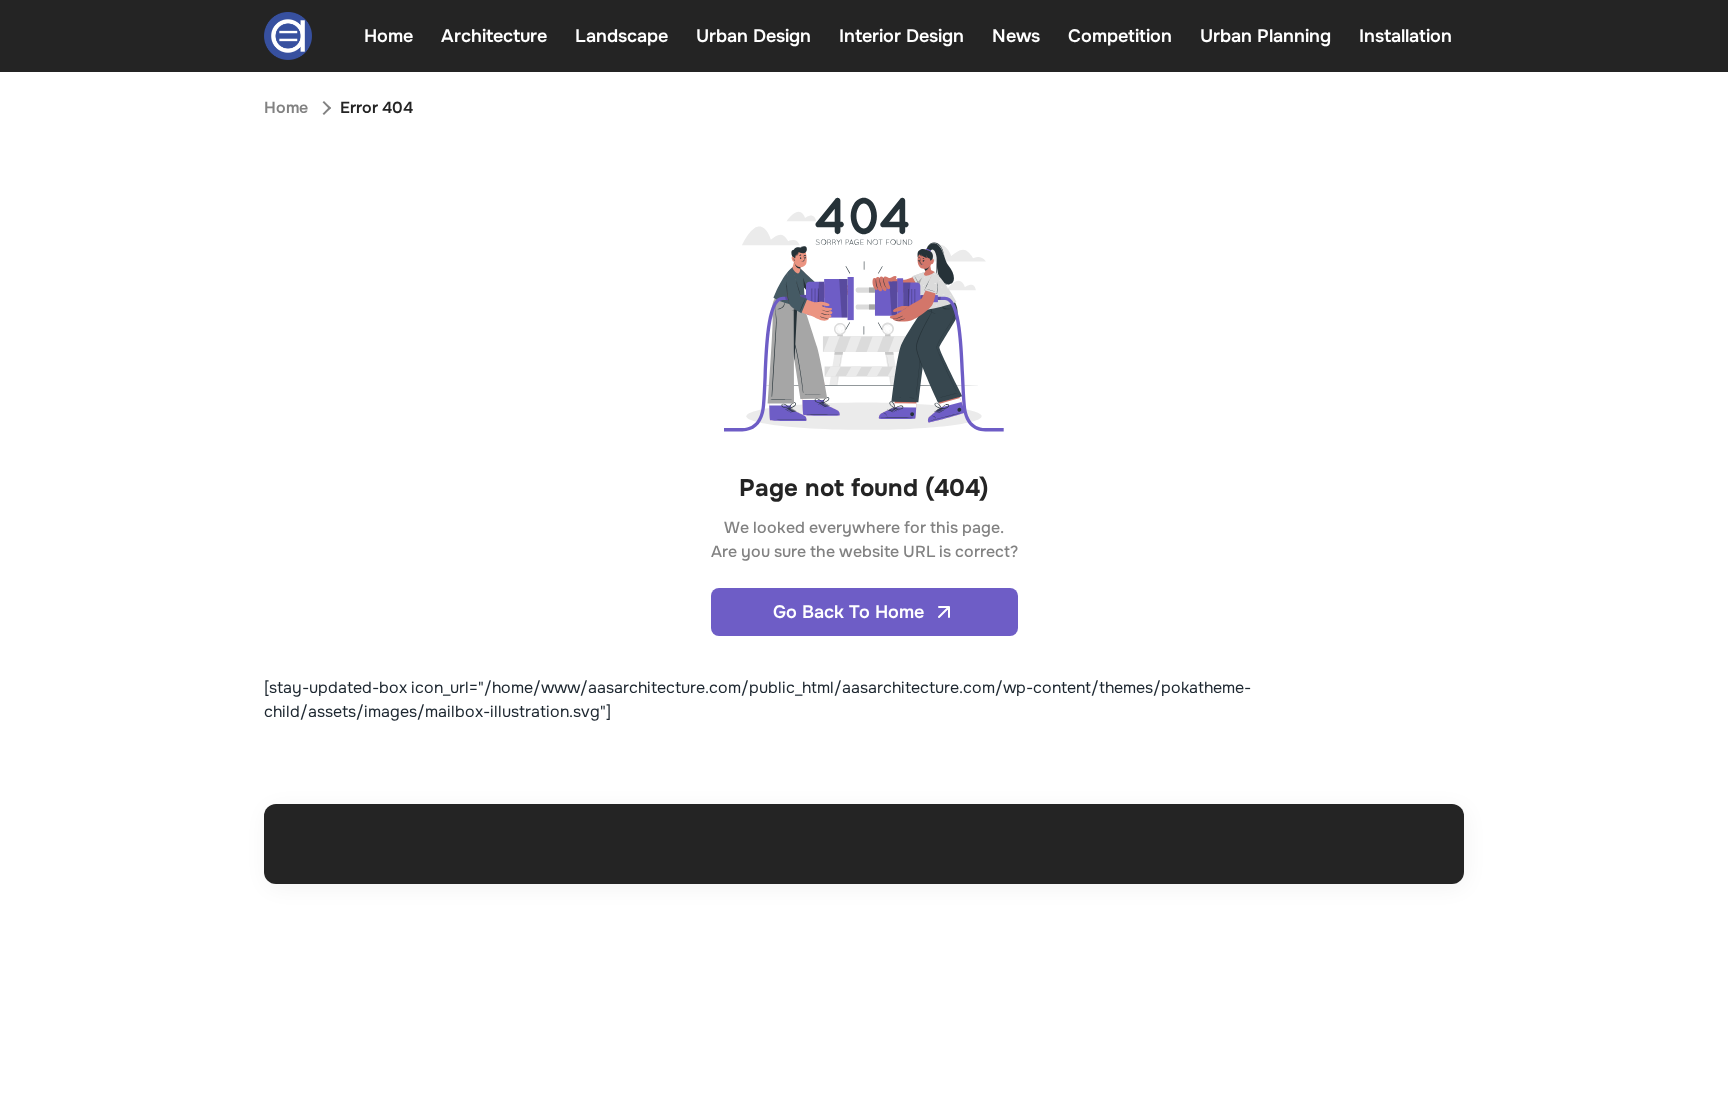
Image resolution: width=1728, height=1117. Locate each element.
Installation (1405, 36)
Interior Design (901, 36)
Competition (1120, 36)
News (1016, 36)
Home (388, 36)
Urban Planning (1265, 36)
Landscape (621, 36)
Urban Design (753, 36)
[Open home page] (288, 36)
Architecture (494, 36)
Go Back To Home (848, 612)
